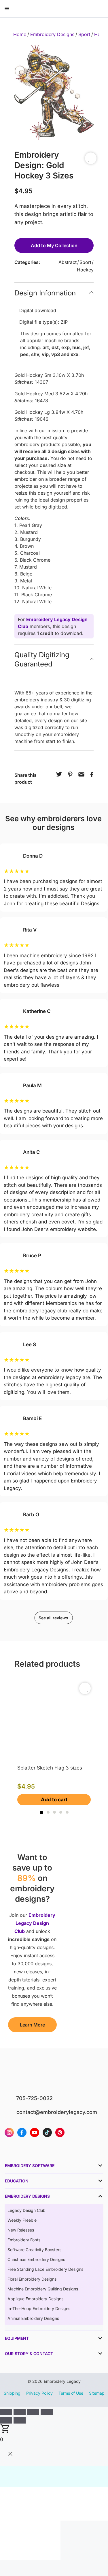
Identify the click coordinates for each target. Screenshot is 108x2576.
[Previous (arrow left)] (6, 2420)
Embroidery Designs (52, 34)
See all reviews (53, 1618)
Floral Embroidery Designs (32, 2279)
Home (20, 34)
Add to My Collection (54, 245)
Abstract (68, 262)
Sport (84, 34)
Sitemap (97, 2393)
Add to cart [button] (54, 1800)
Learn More (32, 2025)
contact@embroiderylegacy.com (57, 2112)
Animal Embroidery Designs (33, 2318)
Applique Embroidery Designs (35, 2299)
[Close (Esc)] (47, 2412)
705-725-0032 (34, 2098)
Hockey (85, 270)
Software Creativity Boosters (34, 2250)
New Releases (21, 2230)
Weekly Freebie (22, 2220)
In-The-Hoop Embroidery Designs (39, 2308)
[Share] (33, 2412)
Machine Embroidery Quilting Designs (43, 2289)
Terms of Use (71, 2393)
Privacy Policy (39, 2393)
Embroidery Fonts (24, 2240)
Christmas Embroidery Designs (36, 2259)
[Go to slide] (41, 1813)
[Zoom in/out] (6, 2412)
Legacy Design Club (26, 2210)
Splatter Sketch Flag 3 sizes (50, 1768)
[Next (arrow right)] (20, 2420)
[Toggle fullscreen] (20, 2412)
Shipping (12, 2393)
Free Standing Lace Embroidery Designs (45, 2269)
